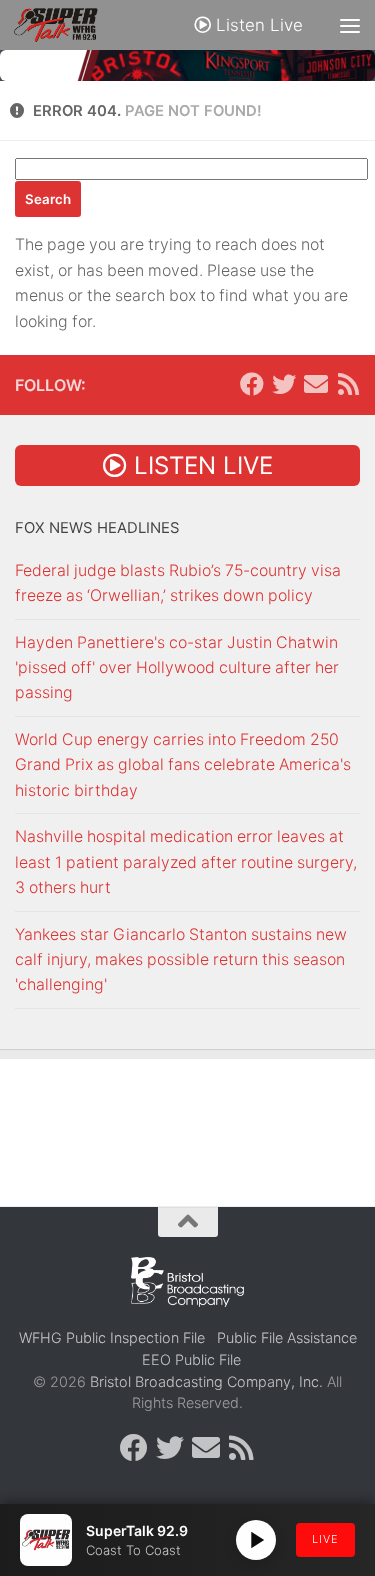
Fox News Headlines (97, 528)
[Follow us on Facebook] (252, 384)
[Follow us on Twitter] (284, 384)
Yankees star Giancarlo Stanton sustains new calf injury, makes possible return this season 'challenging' (181, 960)
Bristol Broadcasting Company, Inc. (206, 1381)
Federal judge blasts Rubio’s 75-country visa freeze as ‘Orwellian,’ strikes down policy (178, 583)
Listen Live (257, 25)
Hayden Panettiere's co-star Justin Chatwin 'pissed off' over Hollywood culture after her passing (177, 668)
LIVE (325, 1539)
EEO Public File (191, 1359)
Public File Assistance (287, 1337)
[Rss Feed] (348, 384)
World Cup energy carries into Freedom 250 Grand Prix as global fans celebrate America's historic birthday (183, 765)
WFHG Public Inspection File (112, 1337)
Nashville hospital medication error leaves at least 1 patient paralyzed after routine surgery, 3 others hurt (186, 862)
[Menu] (350, 25)
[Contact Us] (316, 384)
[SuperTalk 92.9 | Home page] (69, 25)
